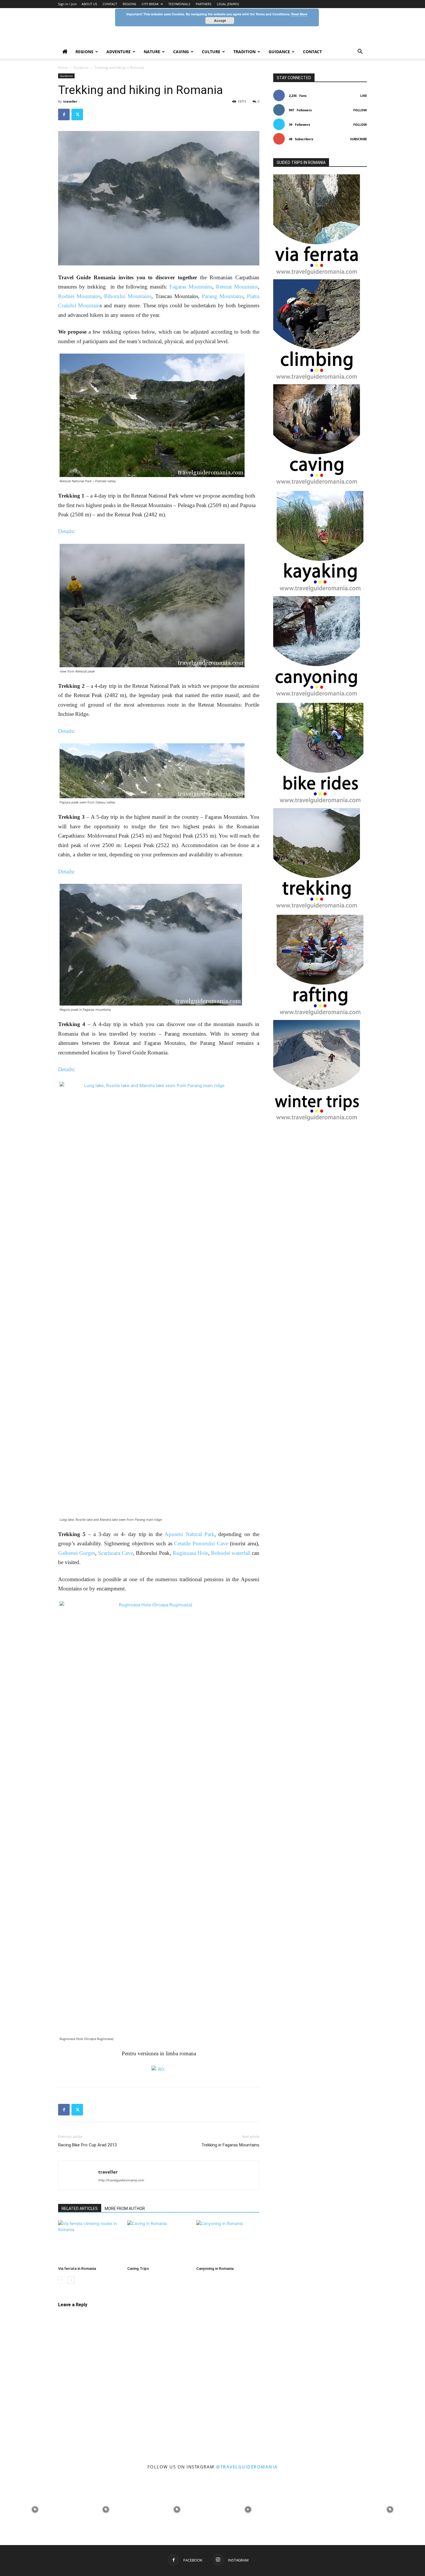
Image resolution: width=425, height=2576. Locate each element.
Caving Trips (138, 2269)
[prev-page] (62, 2280)
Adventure (119, 52)
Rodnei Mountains (79, 296)
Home (63, 68)
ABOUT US (89, 4)
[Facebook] (64, 114)
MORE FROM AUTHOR (125, 2209)
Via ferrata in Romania (77, 2269)
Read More (299, 14)
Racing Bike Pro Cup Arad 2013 (87, 2145)
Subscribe (359, 139)
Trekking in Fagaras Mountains (230, 2145)
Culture (211, 52)
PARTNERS (204, 4)
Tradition (244, 52)
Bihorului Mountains (128, 296)
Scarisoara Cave (116, 1553)
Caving (181, 52)
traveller (70, 101)
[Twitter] (77, 114)
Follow (360, 110)
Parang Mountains (222, 296)
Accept (220, 21)
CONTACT (110, 4)
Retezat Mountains (237, 287)
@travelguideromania (247, 2467)
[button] (360, 52)
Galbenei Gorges (77, 1553)
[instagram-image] (35, 2509)
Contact (312, 52)
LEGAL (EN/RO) (228, 4)
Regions (84, 52)
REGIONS (129, 4)
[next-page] (71, 2280)
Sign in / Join (68, 4)
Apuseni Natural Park (188, 1534)
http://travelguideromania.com (121, 2180)
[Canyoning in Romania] (228, 2242)
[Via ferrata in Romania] (90, 2242)
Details (66, 531)
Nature (152, 52)
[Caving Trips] (159, 2242)
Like (364, 96)
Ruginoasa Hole (190, 1553)
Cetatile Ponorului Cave (201, 1543)
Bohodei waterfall (231, 1553)
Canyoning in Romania (215, 2269)
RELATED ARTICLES (80, 2209)
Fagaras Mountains (191, 287)
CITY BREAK (150, 4)
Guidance (279, 52)
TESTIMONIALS (179, 4)
